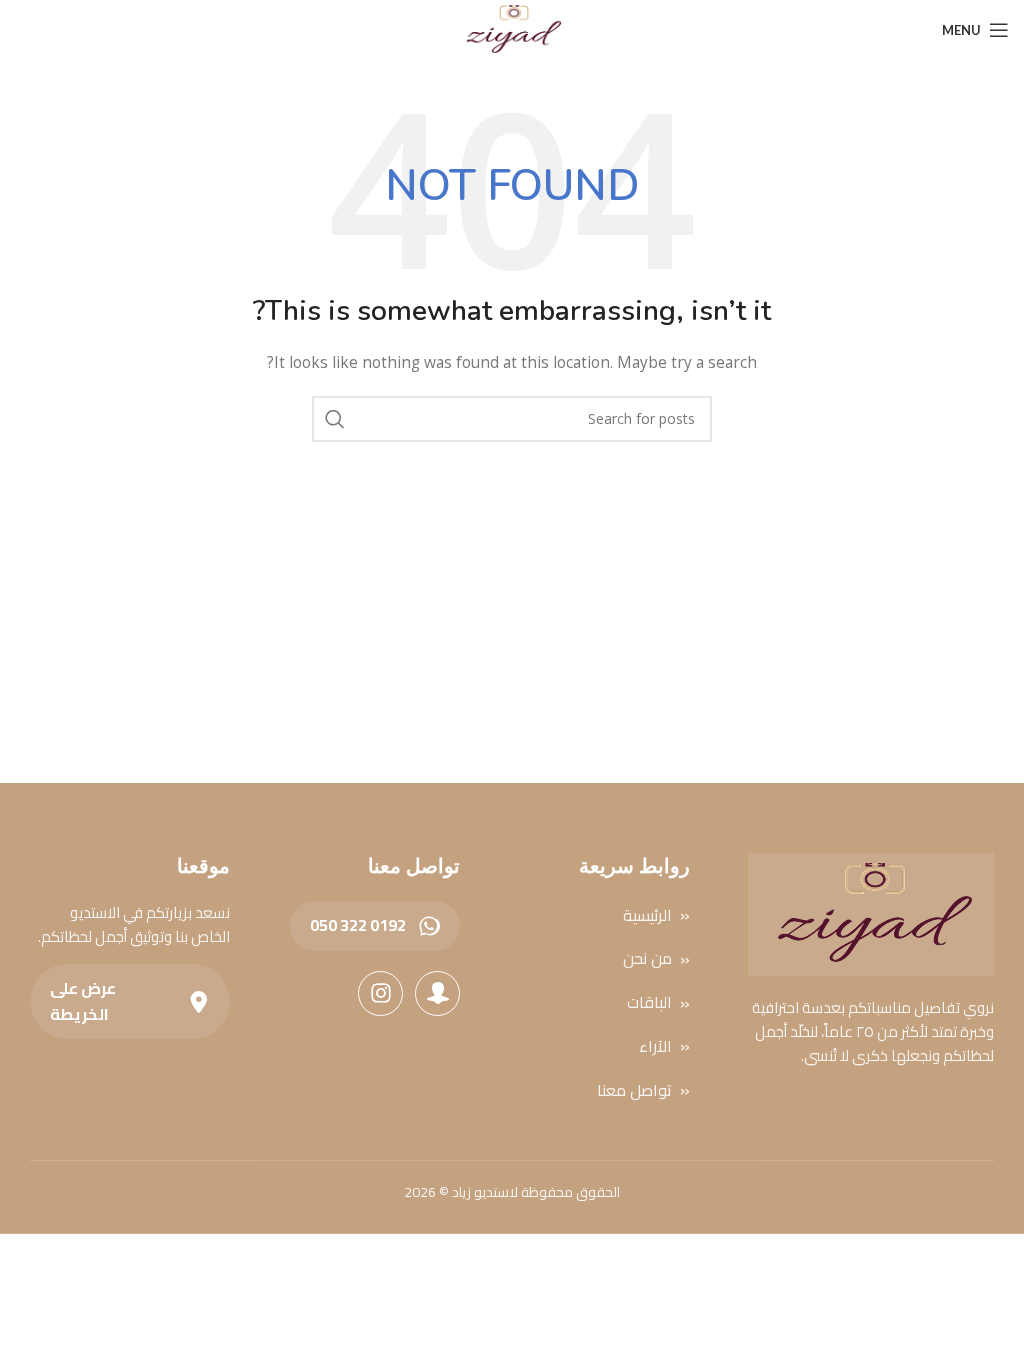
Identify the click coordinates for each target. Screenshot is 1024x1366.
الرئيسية (647, 915)
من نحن (647, 959)
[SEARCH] (335, 419)
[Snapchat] (437, 993)
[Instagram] (380, 993)
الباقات (649, 1003)
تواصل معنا (634, 1090)
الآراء (655, 1046)
